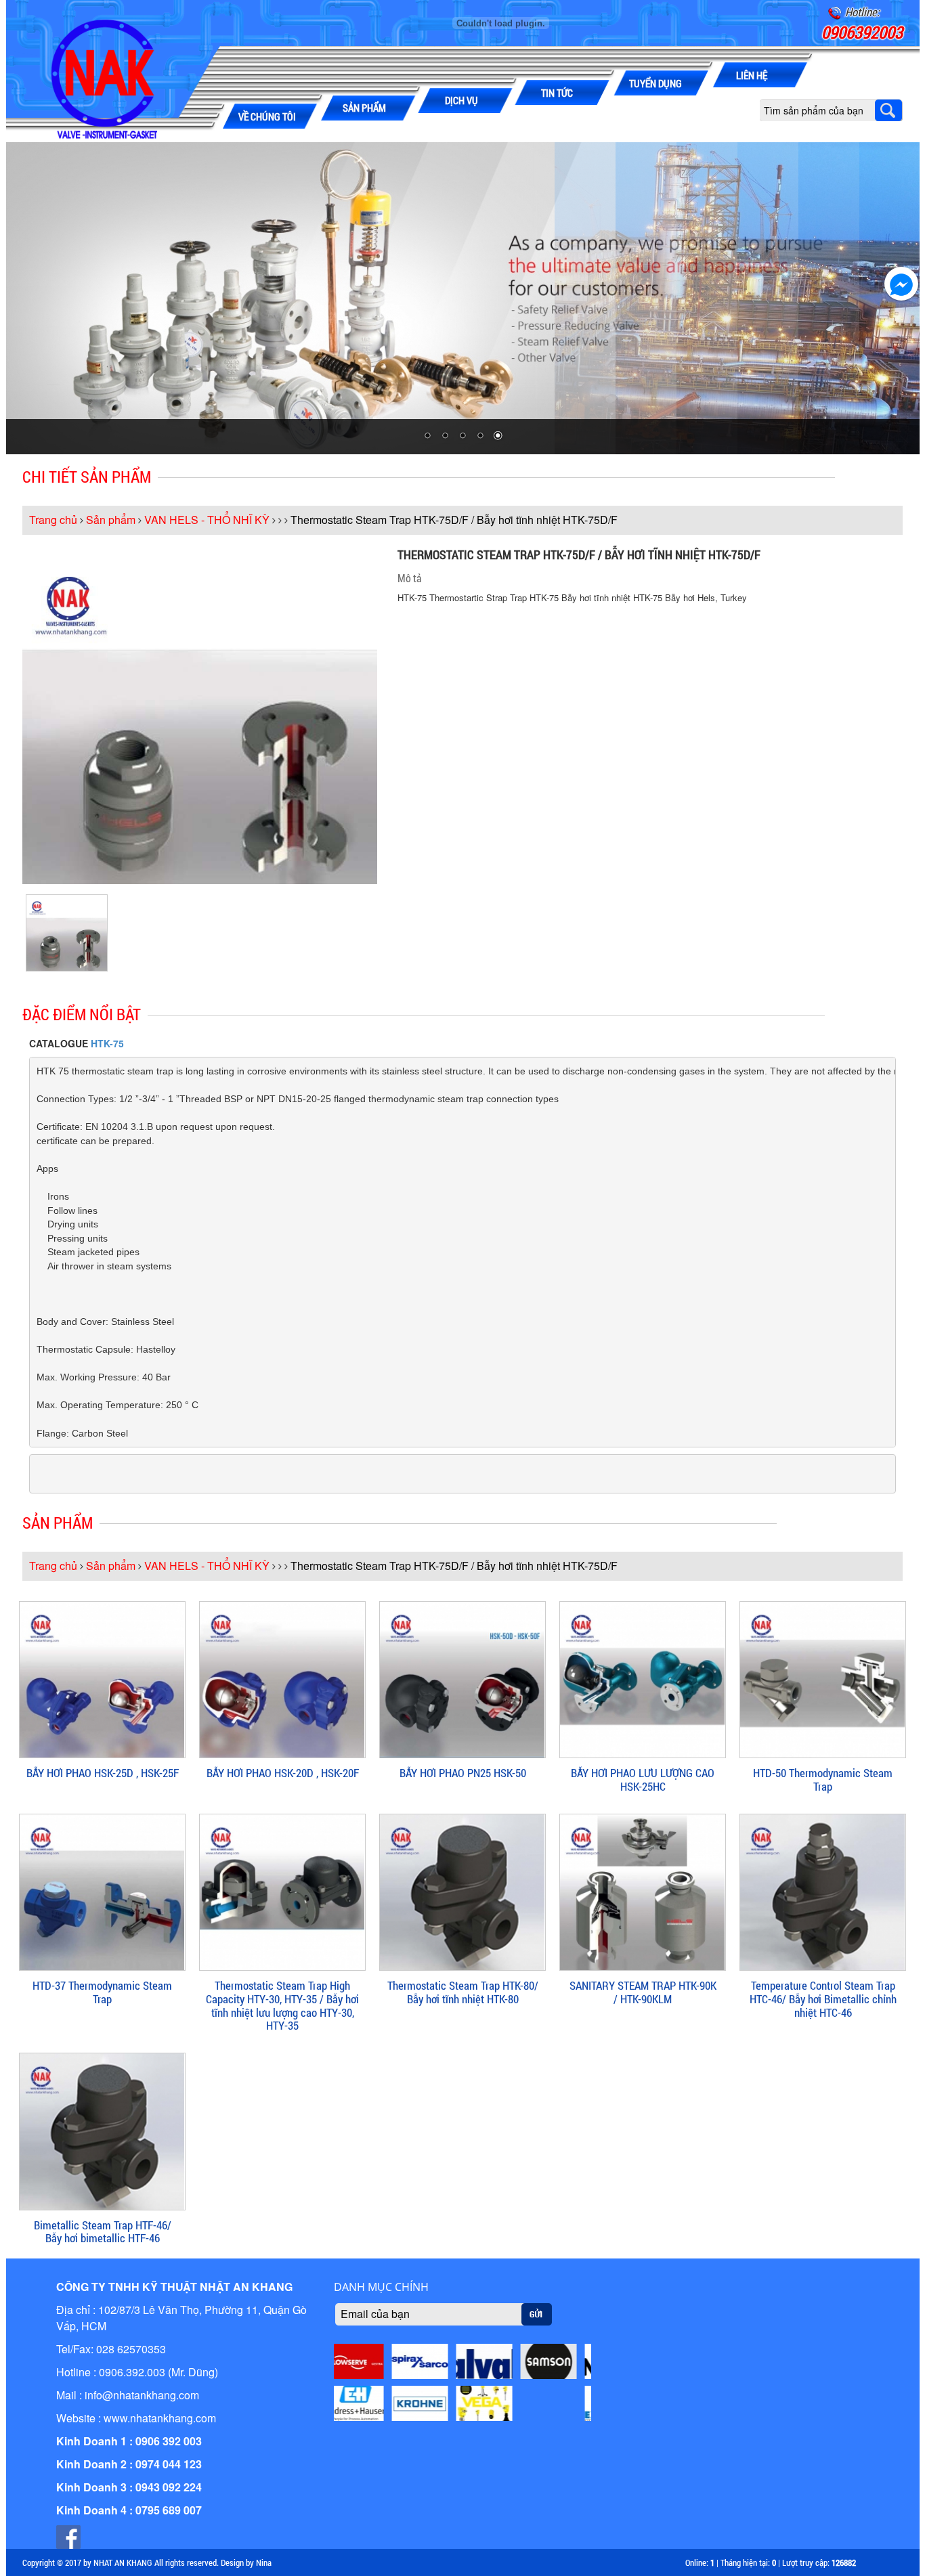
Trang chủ (53, 520)
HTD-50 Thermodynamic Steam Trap (823, 1780)
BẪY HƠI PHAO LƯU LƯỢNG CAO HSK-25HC (643, 1780)
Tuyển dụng (655, 83)
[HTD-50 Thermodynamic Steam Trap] (823, 1678)
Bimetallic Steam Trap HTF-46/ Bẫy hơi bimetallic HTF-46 (103, 2232)
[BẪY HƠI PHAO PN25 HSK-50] (462, 1678)
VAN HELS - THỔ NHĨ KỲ (207, 520)
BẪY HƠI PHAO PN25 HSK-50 (463, 1773)
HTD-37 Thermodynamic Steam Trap (102, 1992)
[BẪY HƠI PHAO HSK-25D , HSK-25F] (102, 1678)
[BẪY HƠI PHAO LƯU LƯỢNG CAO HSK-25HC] (643, 1678)
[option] (67, 933)
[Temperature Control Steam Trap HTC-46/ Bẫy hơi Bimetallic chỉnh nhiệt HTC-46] (823, 1891)
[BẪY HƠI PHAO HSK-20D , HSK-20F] (282, 1678)
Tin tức (557, 93)
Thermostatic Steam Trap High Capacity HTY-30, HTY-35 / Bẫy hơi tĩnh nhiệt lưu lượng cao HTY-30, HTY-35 (282, 2005)
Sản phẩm (364, 108)
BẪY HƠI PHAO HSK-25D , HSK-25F (103, 1773)
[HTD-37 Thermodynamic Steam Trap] (102, 1891)
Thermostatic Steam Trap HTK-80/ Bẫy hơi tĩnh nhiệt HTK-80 (463, 1992)
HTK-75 (107, 1043)
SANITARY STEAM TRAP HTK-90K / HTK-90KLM (643, 1992)
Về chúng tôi (267, 116)
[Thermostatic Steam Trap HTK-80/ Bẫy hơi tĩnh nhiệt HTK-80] (462, 1891)
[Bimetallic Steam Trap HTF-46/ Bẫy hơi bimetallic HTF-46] (102, 2130)
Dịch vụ (461, 100)
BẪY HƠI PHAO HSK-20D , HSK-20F (283, 1773)
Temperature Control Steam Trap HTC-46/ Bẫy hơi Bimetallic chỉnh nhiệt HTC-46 (823, 1999)
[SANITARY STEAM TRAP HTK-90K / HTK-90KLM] (643, 1891)
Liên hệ (752, 75)
